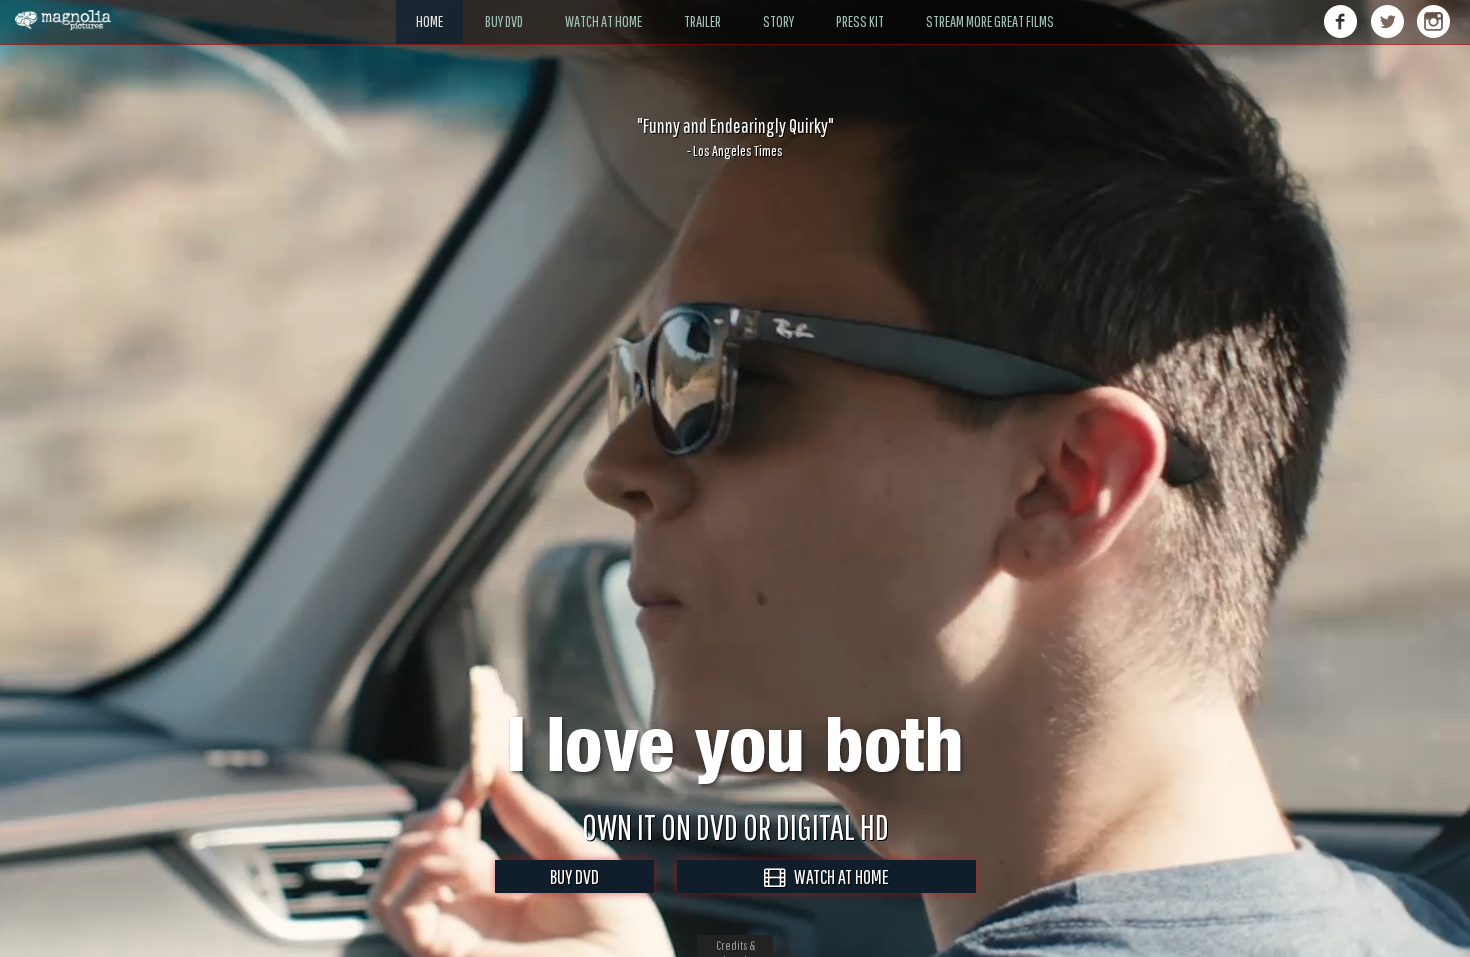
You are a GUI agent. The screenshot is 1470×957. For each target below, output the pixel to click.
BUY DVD (574, 876)
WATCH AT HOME (837, 876)
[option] (735, 137)
